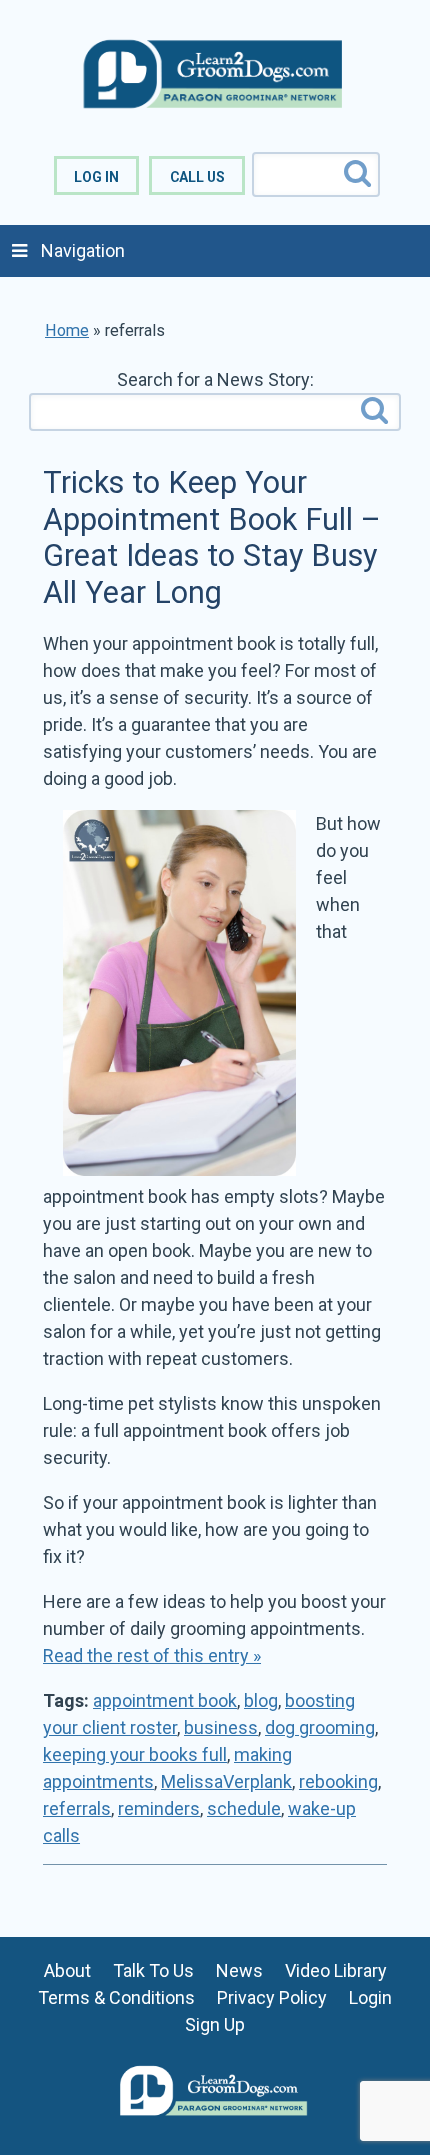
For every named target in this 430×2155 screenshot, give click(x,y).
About (67, 1970)
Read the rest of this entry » (152, 1655)
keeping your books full (135, 1754)
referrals (77, 1808)
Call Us (197, 177)
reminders (159, 1808)
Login (370, 1997)
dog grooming (320, 1727)
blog (261, 1700)
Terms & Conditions (116, 1997)
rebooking (338, 1781)
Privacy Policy (272, 1997)
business (221, 1727)
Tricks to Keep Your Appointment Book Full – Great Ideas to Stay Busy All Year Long (212, 537)
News (239, 1970)
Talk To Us (153, 1970)
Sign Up (215, 2024)
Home (67, 330)
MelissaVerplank (226, 1781)
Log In (96, 177)
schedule (244, 1808)
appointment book (165, 1700)
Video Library (336, 1970)
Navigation (83, 250)
